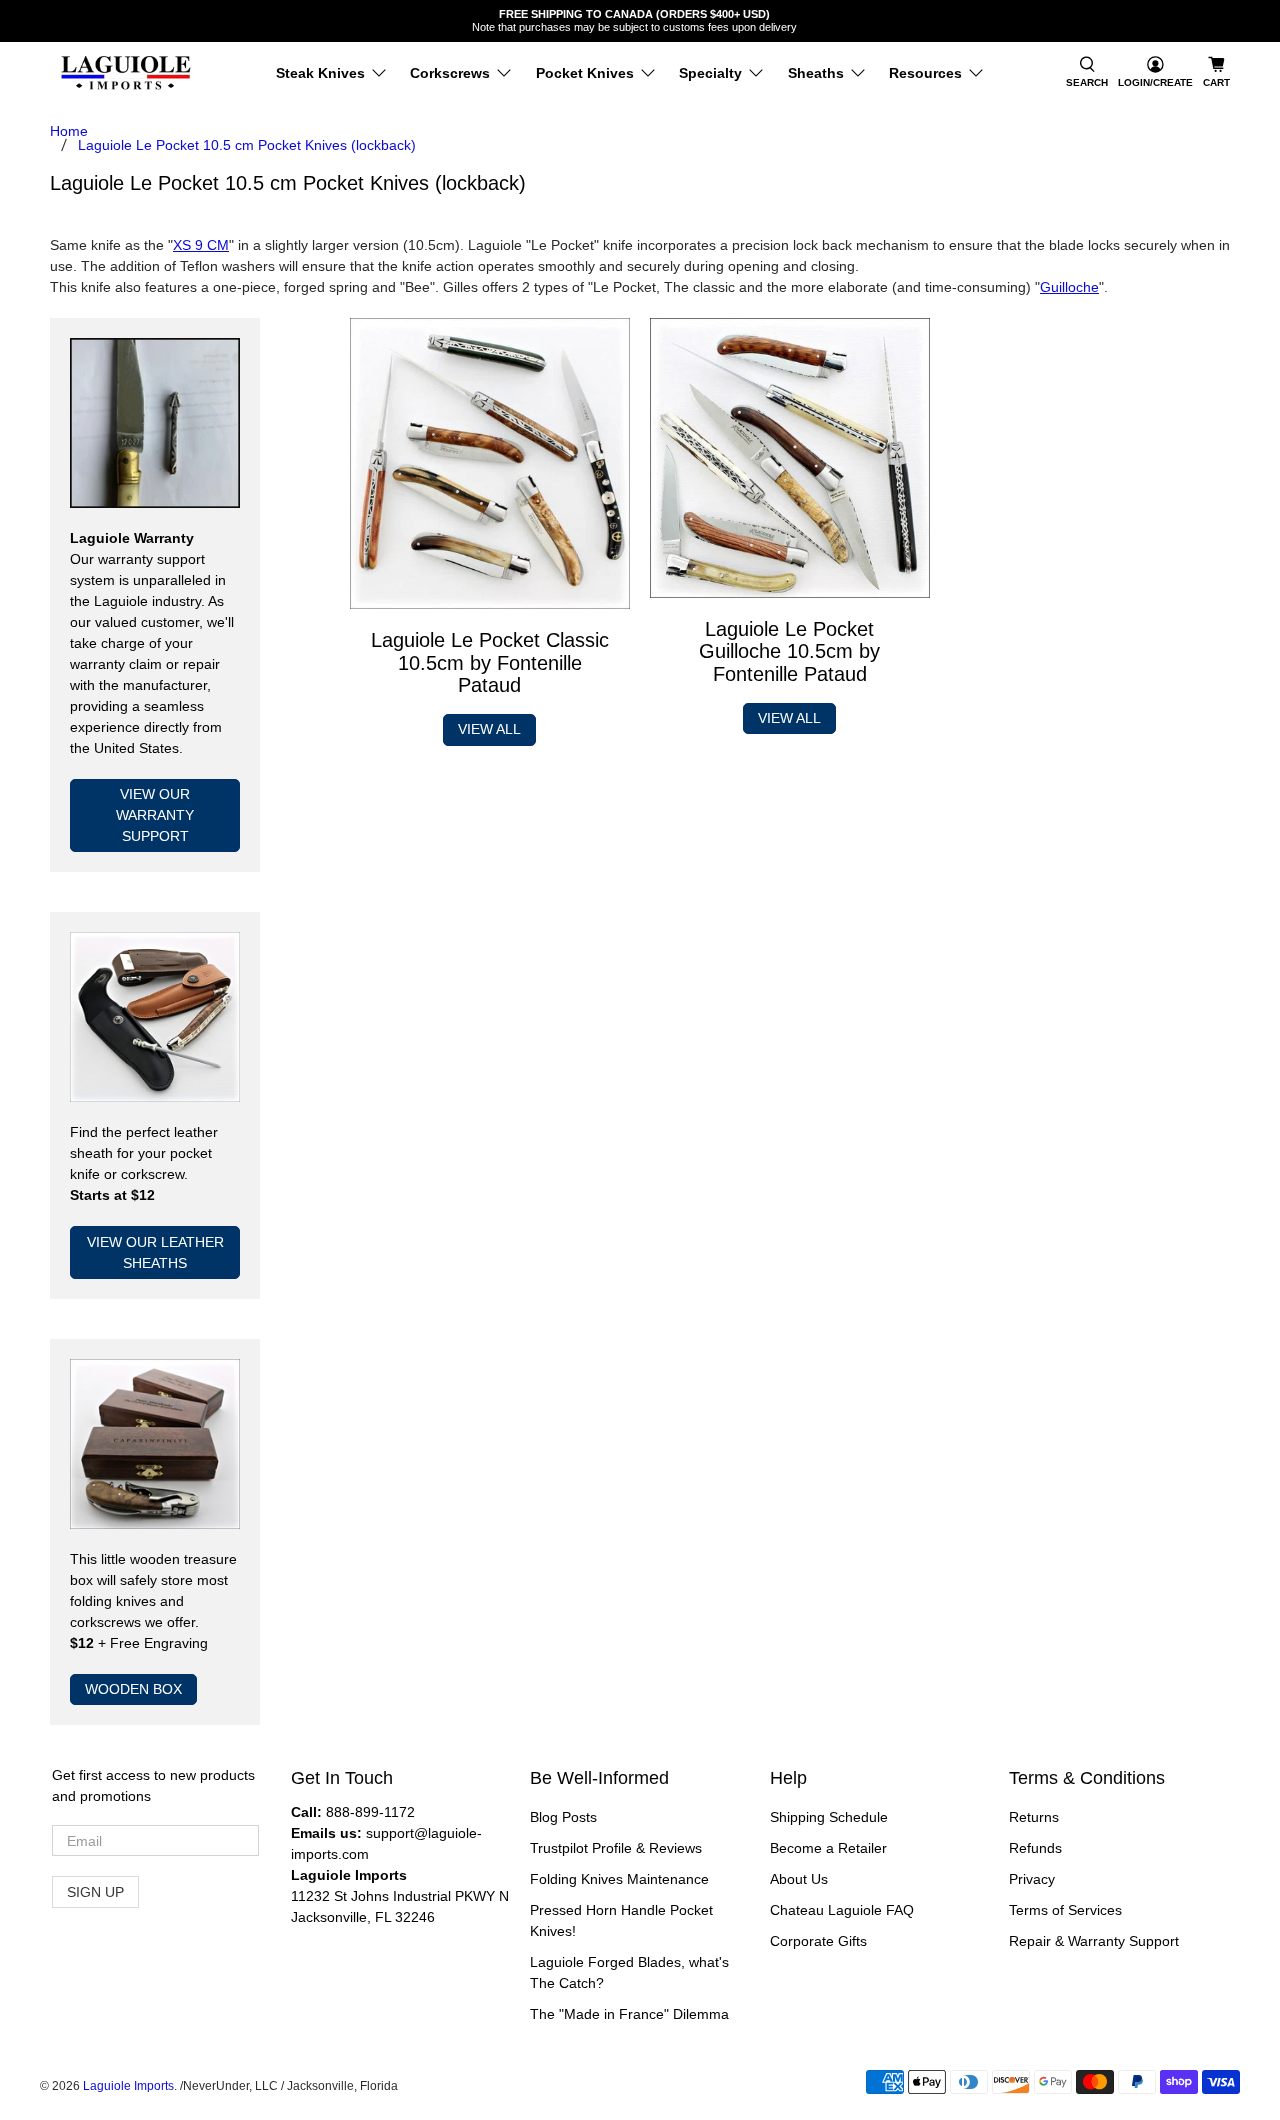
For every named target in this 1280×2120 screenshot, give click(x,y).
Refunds (1035, 1848)
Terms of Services (1065, 1910)
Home (69, 131)
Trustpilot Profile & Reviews (616, 1848)
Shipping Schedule (829, 1817)
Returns (1034, 1817)
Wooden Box (133, 1689)
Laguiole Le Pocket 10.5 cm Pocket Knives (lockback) (247, 145)
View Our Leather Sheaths (155, 1252)
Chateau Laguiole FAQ (842, 1910)
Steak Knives (320, 73)
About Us (799, 1879)
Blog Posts (563, 1817)
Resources (925, 73)
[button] (1087, 73)
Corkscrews (450, 73)
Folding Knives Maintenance (619, 1879)
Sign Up (95, 1892)
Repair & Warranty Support (1094, 1941)
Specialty (710, 73)
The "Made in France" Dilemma (629, 2014)
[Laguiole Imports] (126, 73)
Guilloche (1069, 287)
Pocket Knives (585, 73)
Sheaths (816, 73)
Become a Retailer (828, 1848)
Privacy (1032, 1879)
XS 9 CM (201, 245)
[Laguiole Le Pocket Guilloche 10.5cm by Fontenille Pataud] (790, 458)
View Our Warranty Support (155, 815)
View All (489, 729)
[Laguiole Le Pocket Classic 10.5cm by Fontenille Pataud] (490, 463)
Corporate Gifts (818, 1941)
